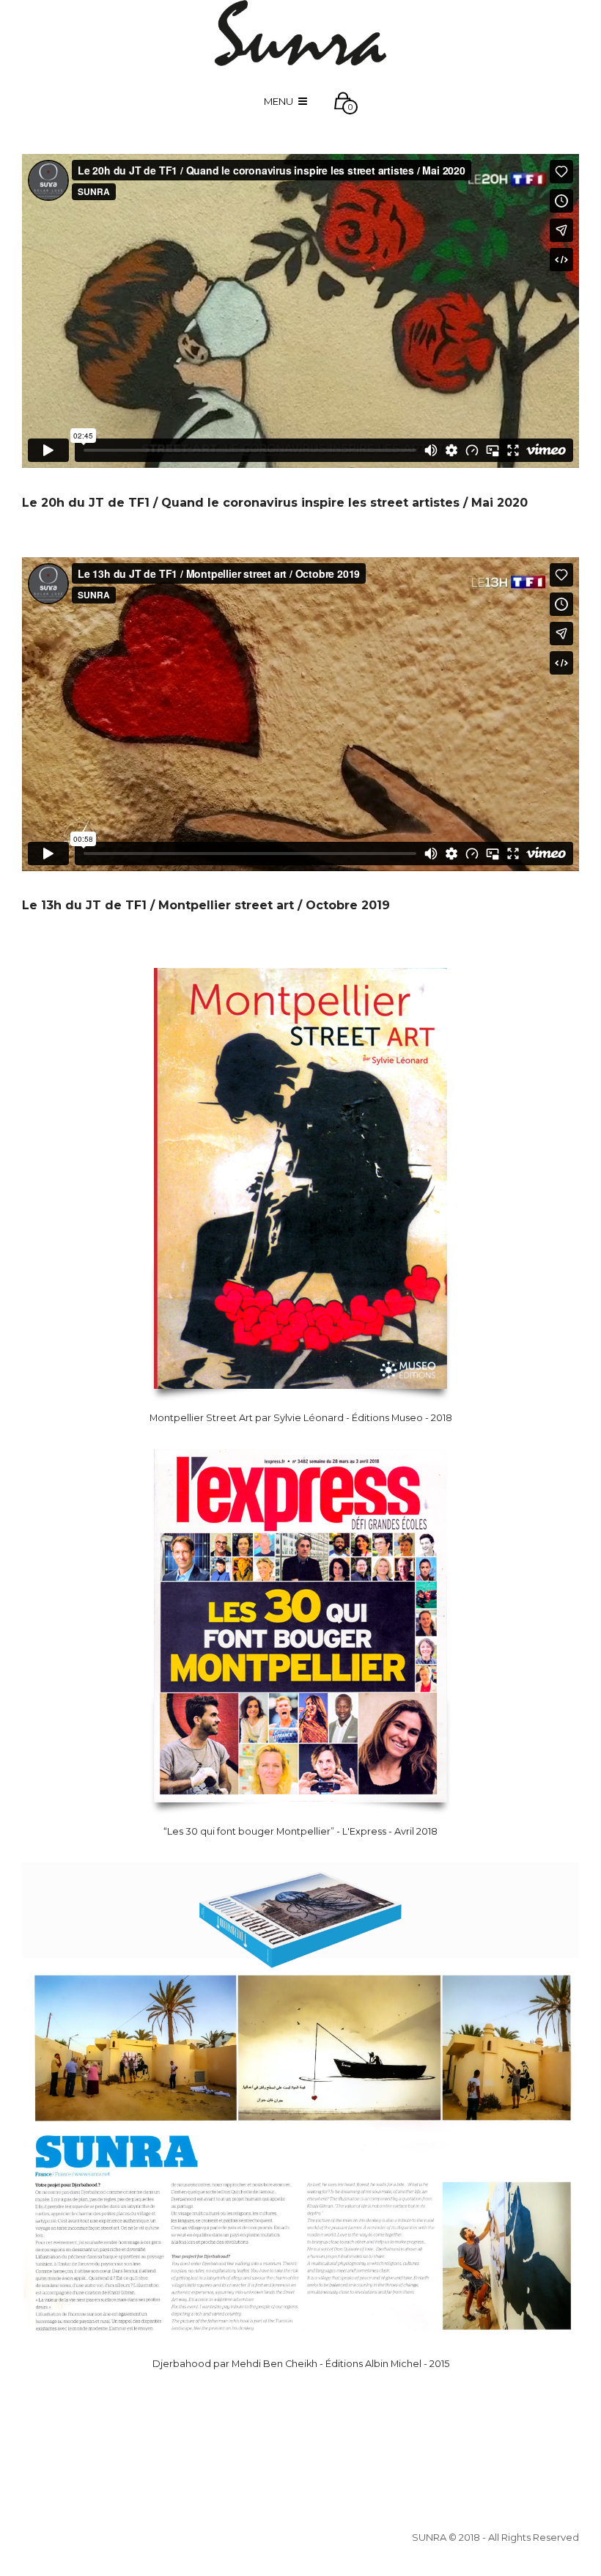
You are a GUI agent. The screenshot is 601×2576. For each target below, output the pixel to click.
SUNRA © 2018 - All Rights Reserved (495, 2537)
